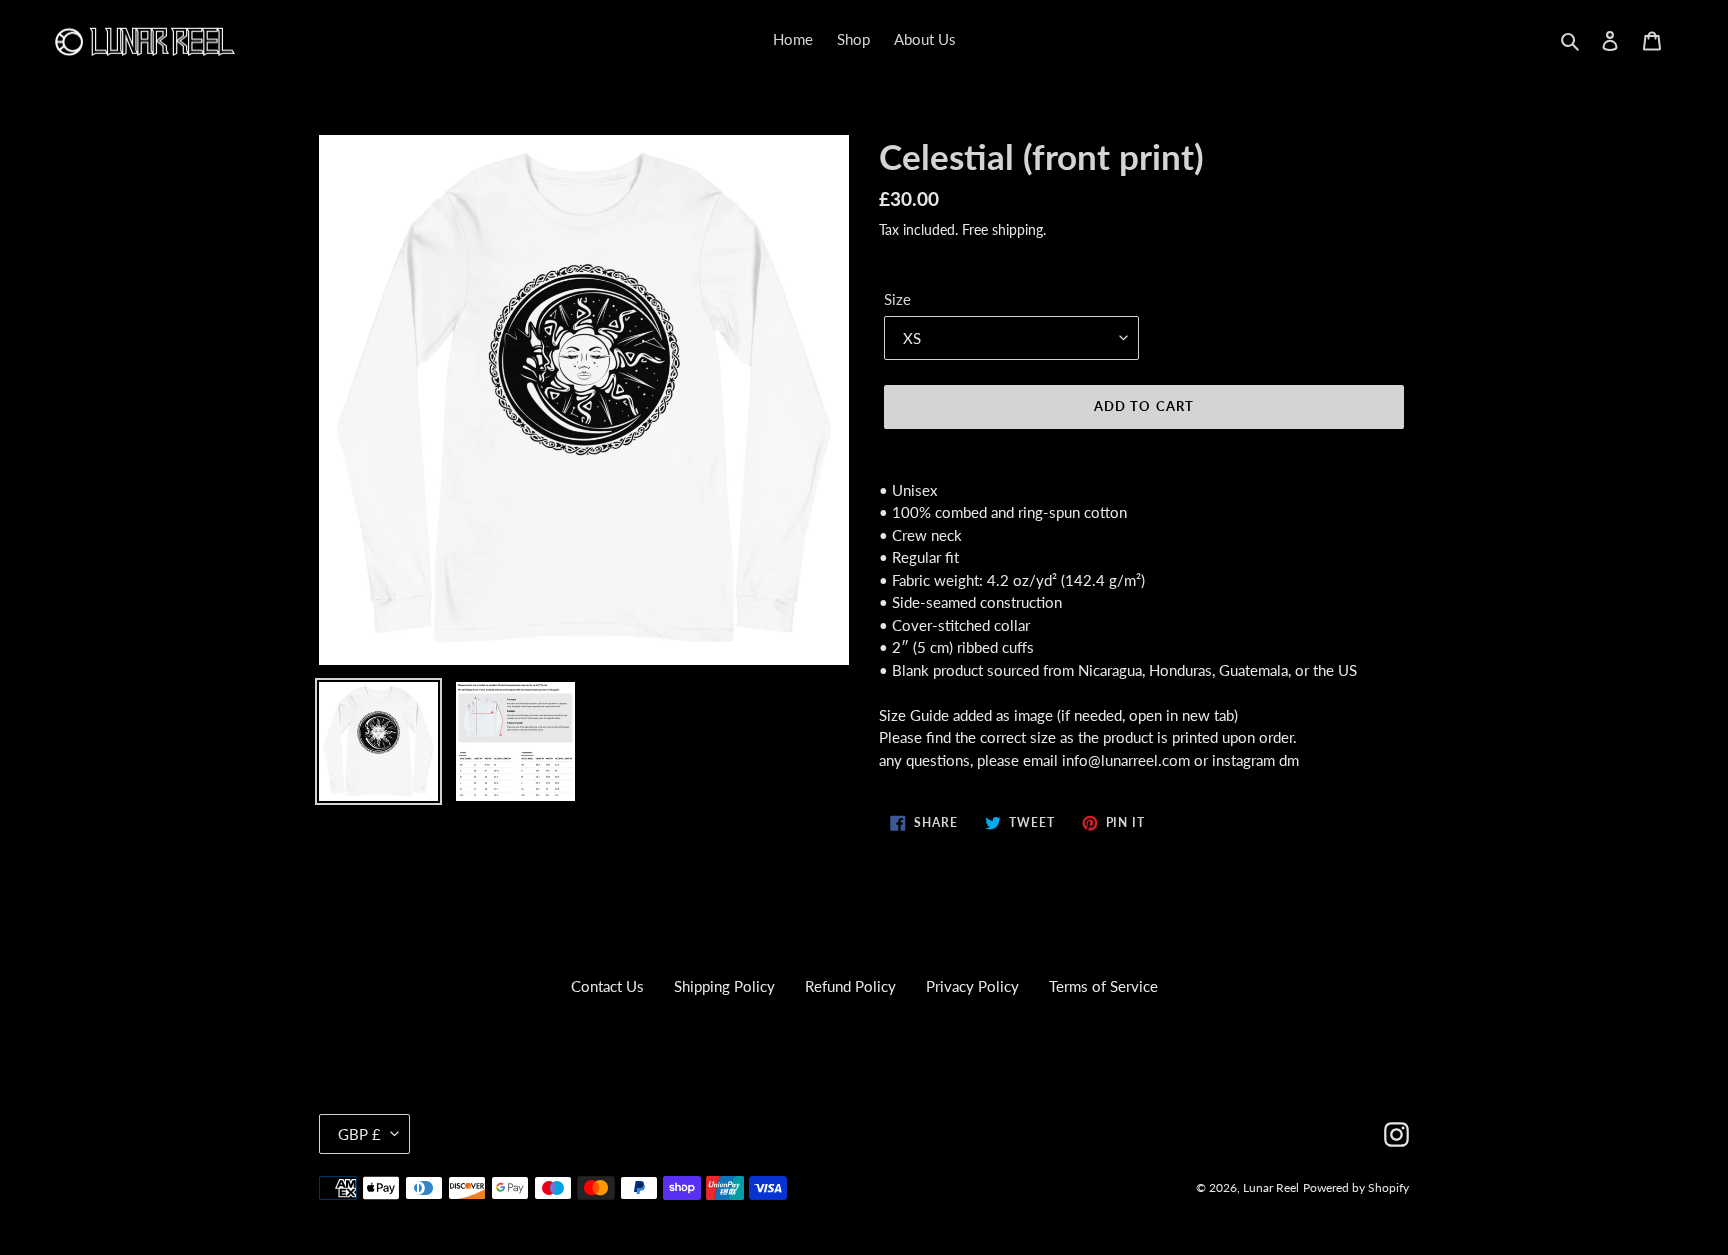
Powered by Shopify (1356, 1187)
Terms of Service (1103, 986)
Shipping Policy (724, 986)
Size (897, 299)
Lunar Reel (1271, 1187)
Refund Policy (850, 986)
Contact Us (607, 986)
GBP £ (359, 1134)
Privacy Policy (972, 986)
